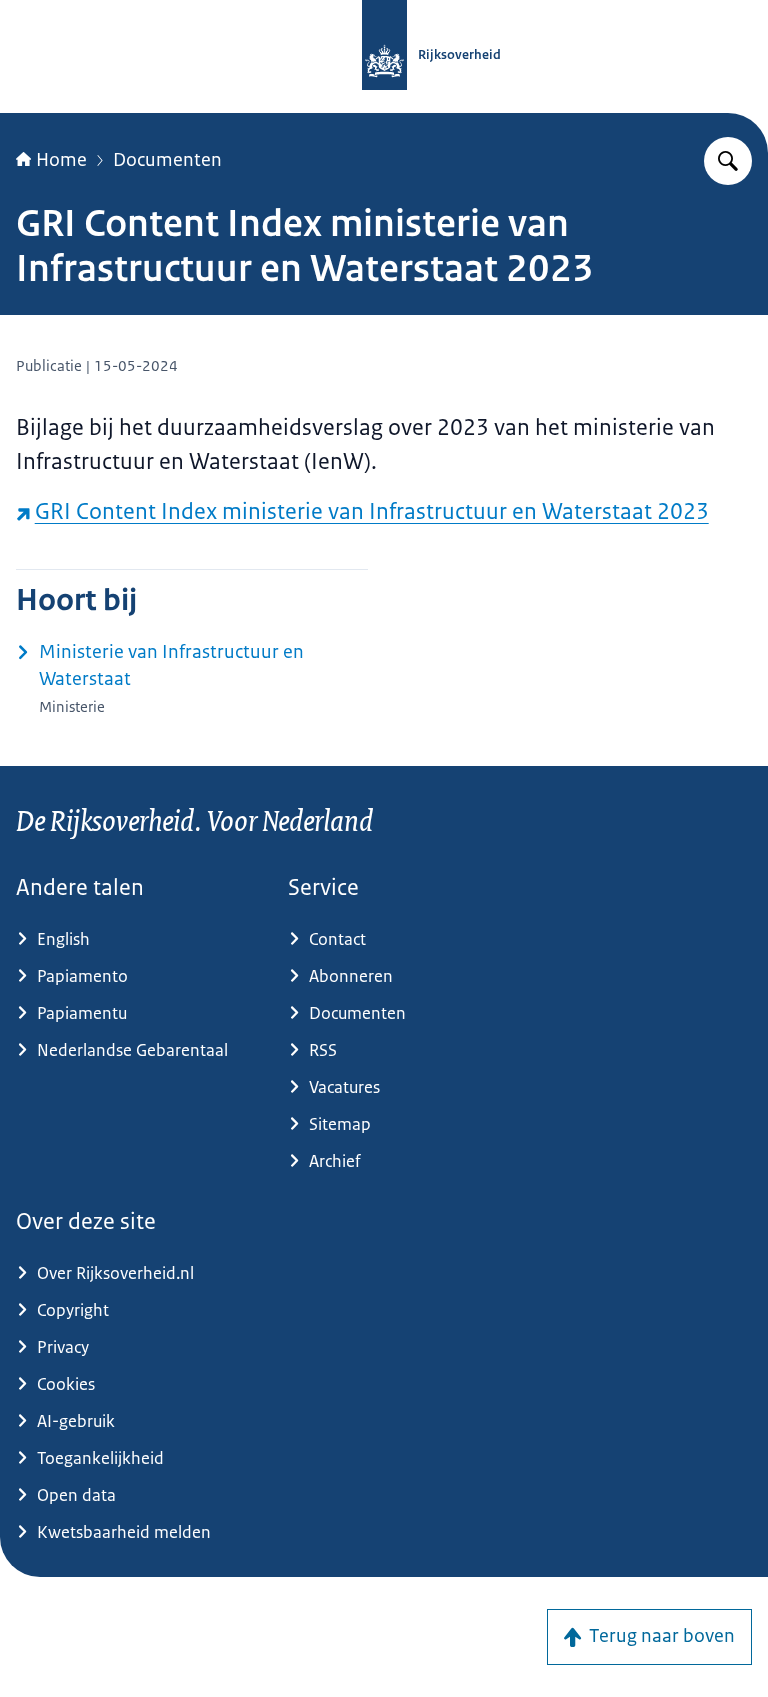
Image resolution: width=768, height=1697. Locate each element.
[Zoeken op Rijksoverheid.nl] (728, 161)
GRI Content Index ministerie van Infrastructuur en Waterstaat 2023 (372, 511)
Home (61, 160)
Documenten (167, 160)
